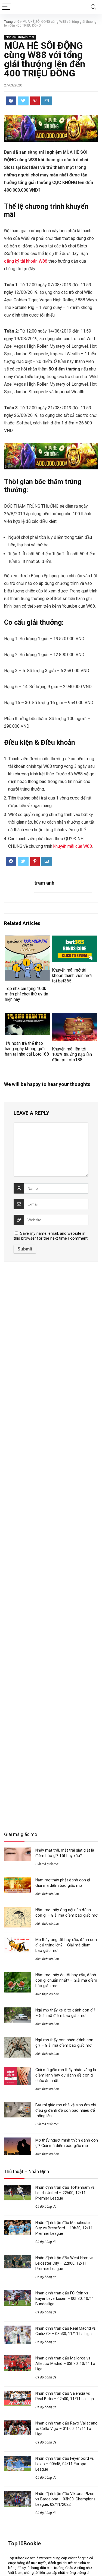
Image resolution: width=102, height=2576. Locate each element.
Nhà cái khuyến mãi (20, 37)
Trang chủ (12, 22)
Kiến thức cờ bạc (47, 1894)
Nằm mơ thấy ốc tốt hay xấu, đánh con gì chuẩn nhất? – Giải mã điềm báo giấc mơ (66, 1980)
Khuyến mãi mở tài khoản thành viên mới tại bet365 (72, 976)
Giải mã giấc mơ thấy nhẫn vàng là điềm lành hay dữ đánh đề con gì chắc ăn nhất (66, 2075)
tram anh (44, 883)
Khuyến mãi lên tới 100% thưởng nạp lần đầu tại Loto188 (72, 1054)
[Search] (94, 7)
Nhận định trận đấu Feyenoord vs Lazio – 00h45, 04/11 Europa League (65, 2464)
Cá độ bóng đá (46, 2207)
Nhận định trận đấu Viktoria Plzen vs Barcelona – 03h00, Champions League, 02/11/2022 (65, 2499)
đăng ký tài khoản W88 (26, 261)
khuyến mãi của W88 (73, 846)
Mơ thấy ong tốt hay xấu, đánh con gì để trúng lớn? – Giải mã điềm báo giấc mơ (66, 1945)
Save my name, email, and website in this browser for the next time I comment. (51, 1236)
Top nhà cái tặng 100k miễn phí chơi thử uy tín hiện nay (27, 994)
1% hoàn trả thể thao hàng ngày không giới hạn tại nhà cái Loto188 (27, 1049)
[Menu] (7, 7)
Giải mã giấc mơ (47, 1864)
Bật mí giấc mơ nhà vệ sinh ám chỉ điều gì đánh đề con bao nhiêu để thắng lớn (66, 2110)
